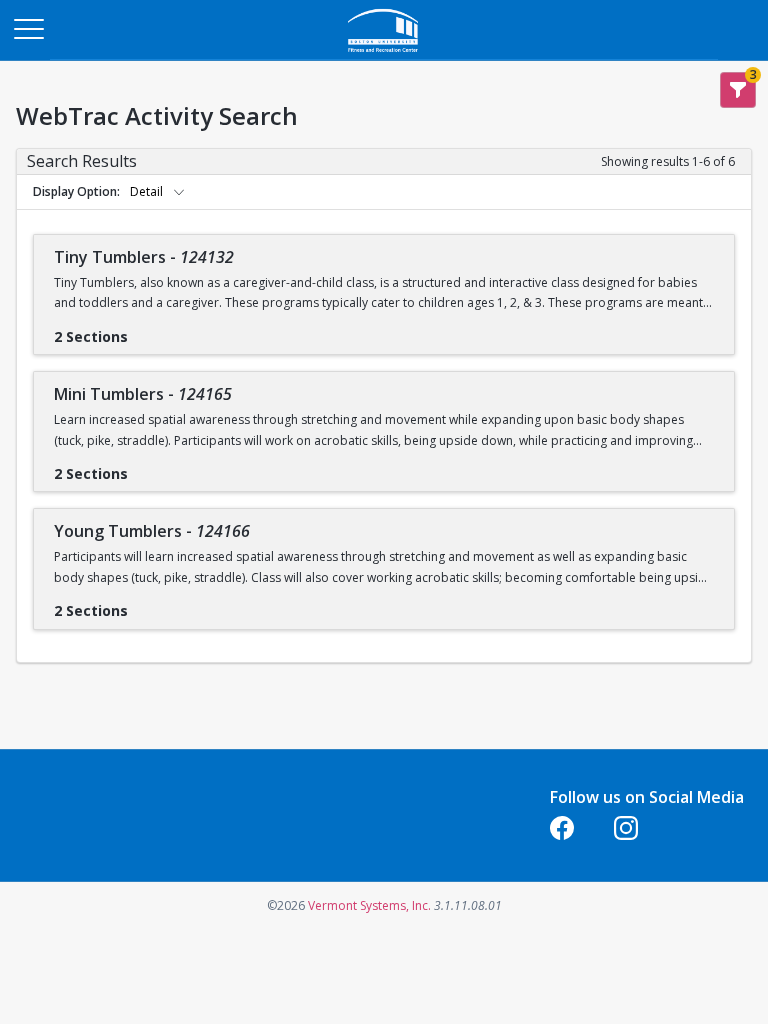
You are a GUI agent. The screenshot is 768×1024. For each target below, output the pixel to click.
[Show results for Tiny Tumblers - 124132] (144, 330)
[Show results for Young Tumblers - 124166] (144, 604)
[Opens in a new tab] (384, 54)
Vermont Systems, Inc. (369, 905)
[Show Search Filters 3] (738, 90)
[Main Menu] (28, 28)
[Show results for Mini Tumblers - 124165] (144, 467)
